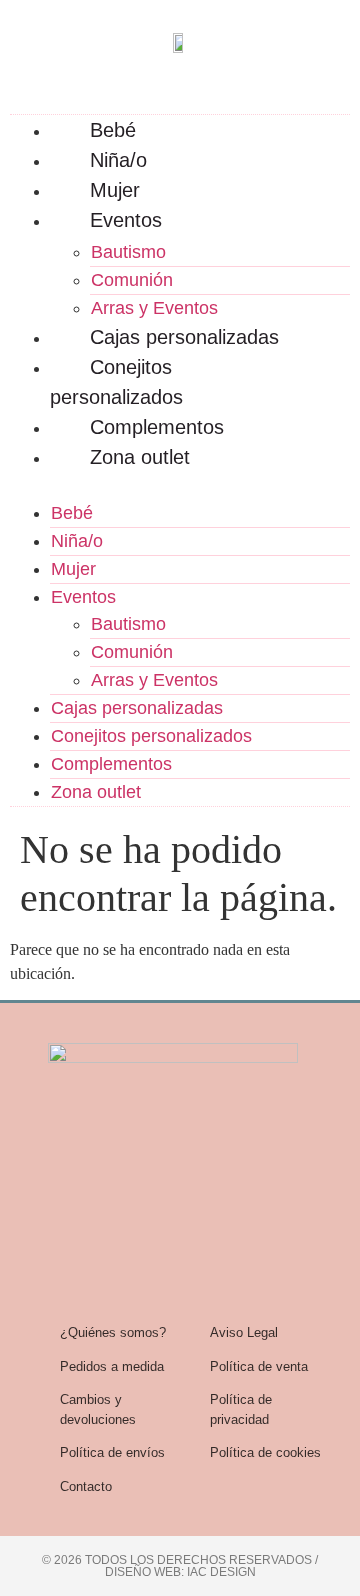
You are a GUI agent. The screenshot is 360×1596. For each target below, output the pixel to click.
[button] (180, 484)
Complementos (157, 427)
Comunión (132, 280)
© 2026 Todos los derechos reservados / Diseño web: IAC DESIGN (180, 1566)
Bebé (113, 130)
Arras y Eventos (154, 308)
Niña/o (118, 160)
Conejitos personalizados (116, 382)
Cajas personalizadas (184, 337)
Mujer (115, 190)
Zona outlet (140, 457)
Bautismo (128, 252)
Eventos (126, 220)
